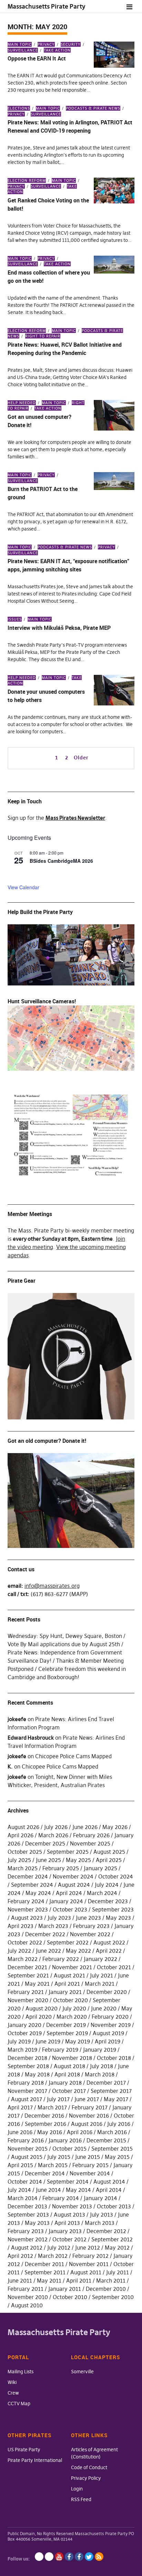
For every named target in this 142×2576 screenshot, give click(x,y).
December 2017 (106, 2083)
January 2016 (65, 2140)
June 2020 (104, 2008)
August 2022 (109, 1942)
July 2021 (102, 1975)
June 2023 (88, 1918)
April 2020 (39, 2017)
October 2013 (114, 2206)
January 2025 (100, 1868)
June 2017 (87, 2099)
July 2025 (19, 1860)
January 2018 (65, 2083)
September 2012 (112, 2239)
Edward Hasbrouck (31, 1738)
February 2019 (60, 2050)
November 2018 (72, 2058)
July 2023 (59, 1918)
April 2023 (21, 1926)
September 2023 (113, 1909)
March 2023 (53, 1926)
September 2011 (45, 2272)
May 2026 (115, 1827)
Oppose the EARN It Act (37, 58)
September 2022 (68, 1942)
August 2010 (27, 2305)
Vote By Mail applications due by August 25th (64, 1644)
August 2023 (27, 1918)
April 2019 (108, 2041)
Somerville (82, 2372)
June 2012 (88, 2248)
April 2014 (109, 2190)
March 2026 (53, 1835)
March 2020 (72, 2017)
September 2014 (68, 2182)
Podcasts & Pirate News (93, 108)
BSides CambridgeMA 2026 (61, 861)
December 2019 (66, 2025)
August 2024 (74, 1885)
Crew (13, 2393)
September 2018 (28, 2066)
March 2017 (52, 2107)
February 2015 (90, 2165)
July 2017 (58, 2099)
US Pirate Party (24, 2450)
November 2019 (111, 2025)
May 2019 (78, 2041)
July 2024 (107, 1885)
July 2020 (74, 2008)
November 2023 (28, 1909)
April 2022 (109, 1951)
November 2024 (73, 1876)
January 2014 (100, 2198)
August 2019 (108, 2033)
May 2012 (117, 2248)
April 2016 (80, 2132)
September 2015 (112, 2149)
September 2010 (113, 2297)
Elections (19, 108)
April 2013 (67, 2223)
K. (10, 1766)
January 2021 (65, 1992)
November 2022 (90, 1934)
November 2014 (90, 2173)
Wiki (12, 2382)
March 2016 (112, 2132)
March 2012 (53, 2256)
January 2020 (24, 2025)
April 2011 (79, 2281)
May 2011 (49, 2281)
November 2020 (28, 2000)
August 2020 (42, 2008)
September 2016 (45, 2124)
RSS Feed (81, 2499)
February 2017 (90, 2107)
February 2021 (26, 1992)
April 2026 (21, 1835)
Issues (15, 619)
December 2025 (45, 1843)
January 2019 (100, 2050)
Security (71, 44)
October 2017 (69, 2091)
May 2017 (116, 2099)
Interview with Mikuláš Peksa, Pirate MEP (59, 628)
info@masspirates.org (52, 1586)
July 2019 (19, 2041)
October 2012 (69, 2239)
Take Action (57, 50)
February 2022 (61, 1959)
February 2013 (26, 2231)
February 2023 (91, 1926)
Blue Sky (39, 2557)
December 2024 (28, 1876)
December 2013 (27, 2206)
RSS (99, 2557)
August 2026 (23, 1827)
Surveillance (46, 114)
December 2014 (45, 2173)
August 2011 (86, 2272)
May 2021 (37, 1984)
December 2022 (45, 1934)
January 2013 (65, 2231)
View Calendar (23, 887)
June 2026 (85, 1827)
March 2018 (100, 2074)
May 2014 (78, 2190)
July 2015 (59, 2157)
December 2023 (108, 1901)
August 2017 (27, 2099)
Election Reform (27, 180)
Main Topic (20, 44)
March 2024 (102, 1893)
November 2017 (27, 2091)
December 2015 (106, 2140)
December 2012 (106, 2231)
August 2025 (109, 1852)
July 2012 (59, 2248)
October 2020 (70, 2000)
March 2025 (23, 1868)
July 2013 (102, 2215)
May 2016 (50, 2132)
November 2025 (90, 1843)
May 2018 (37, 2074)
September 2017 (111, 2091)
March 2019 (22, 2050)
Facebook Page (69, 2557)
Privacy (46, 44)
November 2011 (89, 2264)
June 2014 (48, 2190)
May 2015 (117, 2157)
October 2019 (25, 2033)
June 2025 (48, 1860)
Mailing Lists (21, 2372)
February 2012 (90, 2256)
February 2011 (26, 2289)
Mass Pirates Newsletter (75, 818)
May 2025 (78, 1860)
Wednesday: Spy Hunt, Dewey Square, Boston (65, 1636)
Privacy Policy (86, 2478)
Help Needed (22, 403)
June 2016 (20, 2132)
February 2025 (61, 1868)
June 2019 (48, 2041)
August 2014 (109, 2182)
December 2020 (107, 1992)
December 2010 (106, 2289)
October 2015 (69, 2149)
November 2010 (28, 2297)
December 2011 (44, 2264)
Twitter (89, 2557)
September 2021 (28, 1975)
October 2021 (114, 1967)
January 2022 (100, 1959)
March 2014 (23, 2198)
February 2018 (26, 2083)
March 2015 (53, 2165)
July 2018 (102, 2066)
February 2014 (61, 2198)
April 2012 (20, 2256)
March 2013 (100, 2223)
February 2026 (91, 1835)
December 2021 (27, 1967)
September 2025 (68, 1852)
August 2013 (69, 2215)
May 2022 (78, 1951)
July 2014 (19, 2190)
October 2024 (116, 1876)
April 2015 (20, 2165)
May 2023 (118, 1918)
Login (77, 2489)
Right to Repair (43, 336)
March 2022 (23, 1959)
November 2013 (72, 2206)
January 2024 (66, 1901)
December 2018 (27, 2058)
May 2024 (38, 1893)
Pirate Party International (35, 2460)
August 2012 (27, 2248)
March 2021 (100, 1984)
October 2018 (114, 2058)
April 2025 (109, 1860)
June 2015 (88, 2157)
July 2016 (119, 2124)
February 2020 (110, 2017)
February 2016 (26, 2140)
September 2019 (67, 2033)
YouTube (59, 2557)
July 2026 (56, 1827)
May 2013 (37, 2223)
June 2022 (48, 1951)
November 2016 (89, 2116)
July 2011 (118, 2272)
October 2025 (25, 1852)
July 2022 (19, 1951)
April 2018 (67, 2074)
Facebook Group (79, 2557)
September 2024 (32, 1885)
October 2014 (25, 2182)
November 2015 (28, 2149)
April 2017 (20, 2107)
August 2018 (69, 2066)
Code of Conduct (89, 2467)
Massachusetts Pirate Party (47, 6)
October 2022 (25, 1942)
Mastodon (49, 2557)
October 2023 (70, 1909)
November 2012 (28, 2239)
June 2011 (20, 2281)
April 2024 (69, 1893)
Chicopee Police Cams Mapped (73, 1756)
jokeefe (17, 1719)
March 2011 (111, 2281)
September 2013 (28, 2215)
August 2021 (69, 1975)
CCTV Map (19, 2404)
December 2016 (44, 2116)
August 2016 (87, 2124)
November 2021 (72, 1967)
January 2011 (65, 2289)
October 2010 (70, 2297)
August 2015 (27, 2157)
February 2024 (26, 1901)
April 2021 (67, 1984)
